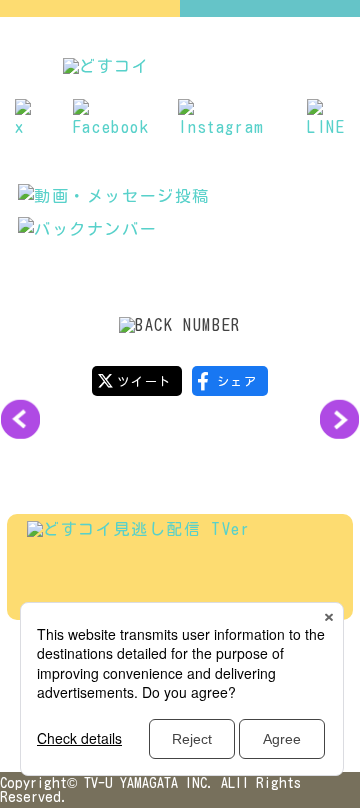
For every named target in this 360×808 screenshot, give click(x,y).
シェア (237, 381)
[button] (20, 419)
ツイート (144, 381)
